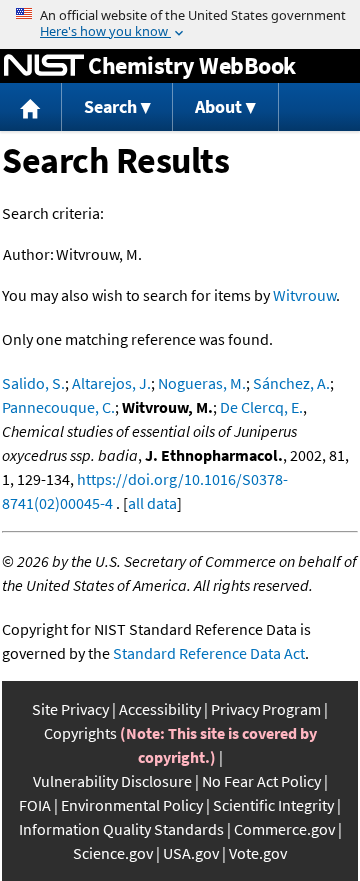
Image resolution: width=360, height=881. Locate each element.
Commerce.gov (284, 829)
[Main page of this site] (31, 107)
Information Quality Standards (121, 829)
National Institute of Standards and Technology (44, 66)
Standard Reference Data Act (209, 653)
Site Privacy (70, 709)
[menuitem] (31, 107)
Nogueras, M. (202, 383)
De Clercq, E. (261, 407)
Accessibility (160, 709)
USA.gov (191, 853)
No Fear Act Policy (261, 781)
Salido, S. (33, 383)
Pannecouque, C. (58, 407)
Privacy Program (266, 709)
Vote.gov (258, 853)
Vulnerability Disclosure (112, 781)
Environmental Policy (132, 805)
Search (110, 106)
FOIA (35, 805)
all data (152, 503)
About (218, 106)
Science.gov (113, 853)
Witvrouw (304, 295)
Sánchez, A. (291, 383)
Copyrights (80, 733)
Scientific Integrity (273, 805)
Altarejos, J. (111, 383)
